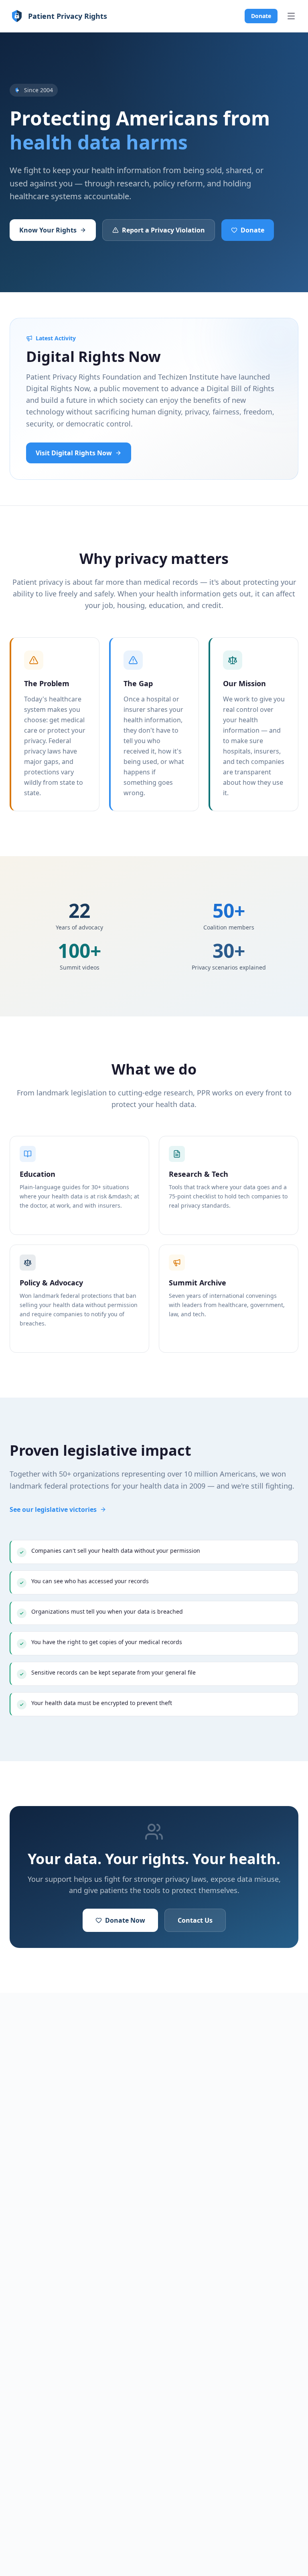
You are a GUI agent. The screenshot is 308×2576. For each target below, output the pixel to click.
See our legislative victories (53, 1509)
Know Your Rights (48, 230)
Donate (261, 16)
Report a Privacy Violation (163, 230)
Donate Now (125, 1920)
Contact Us (195, 1920)
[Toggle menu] (291, 16)
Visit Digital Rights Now (74, 453)
